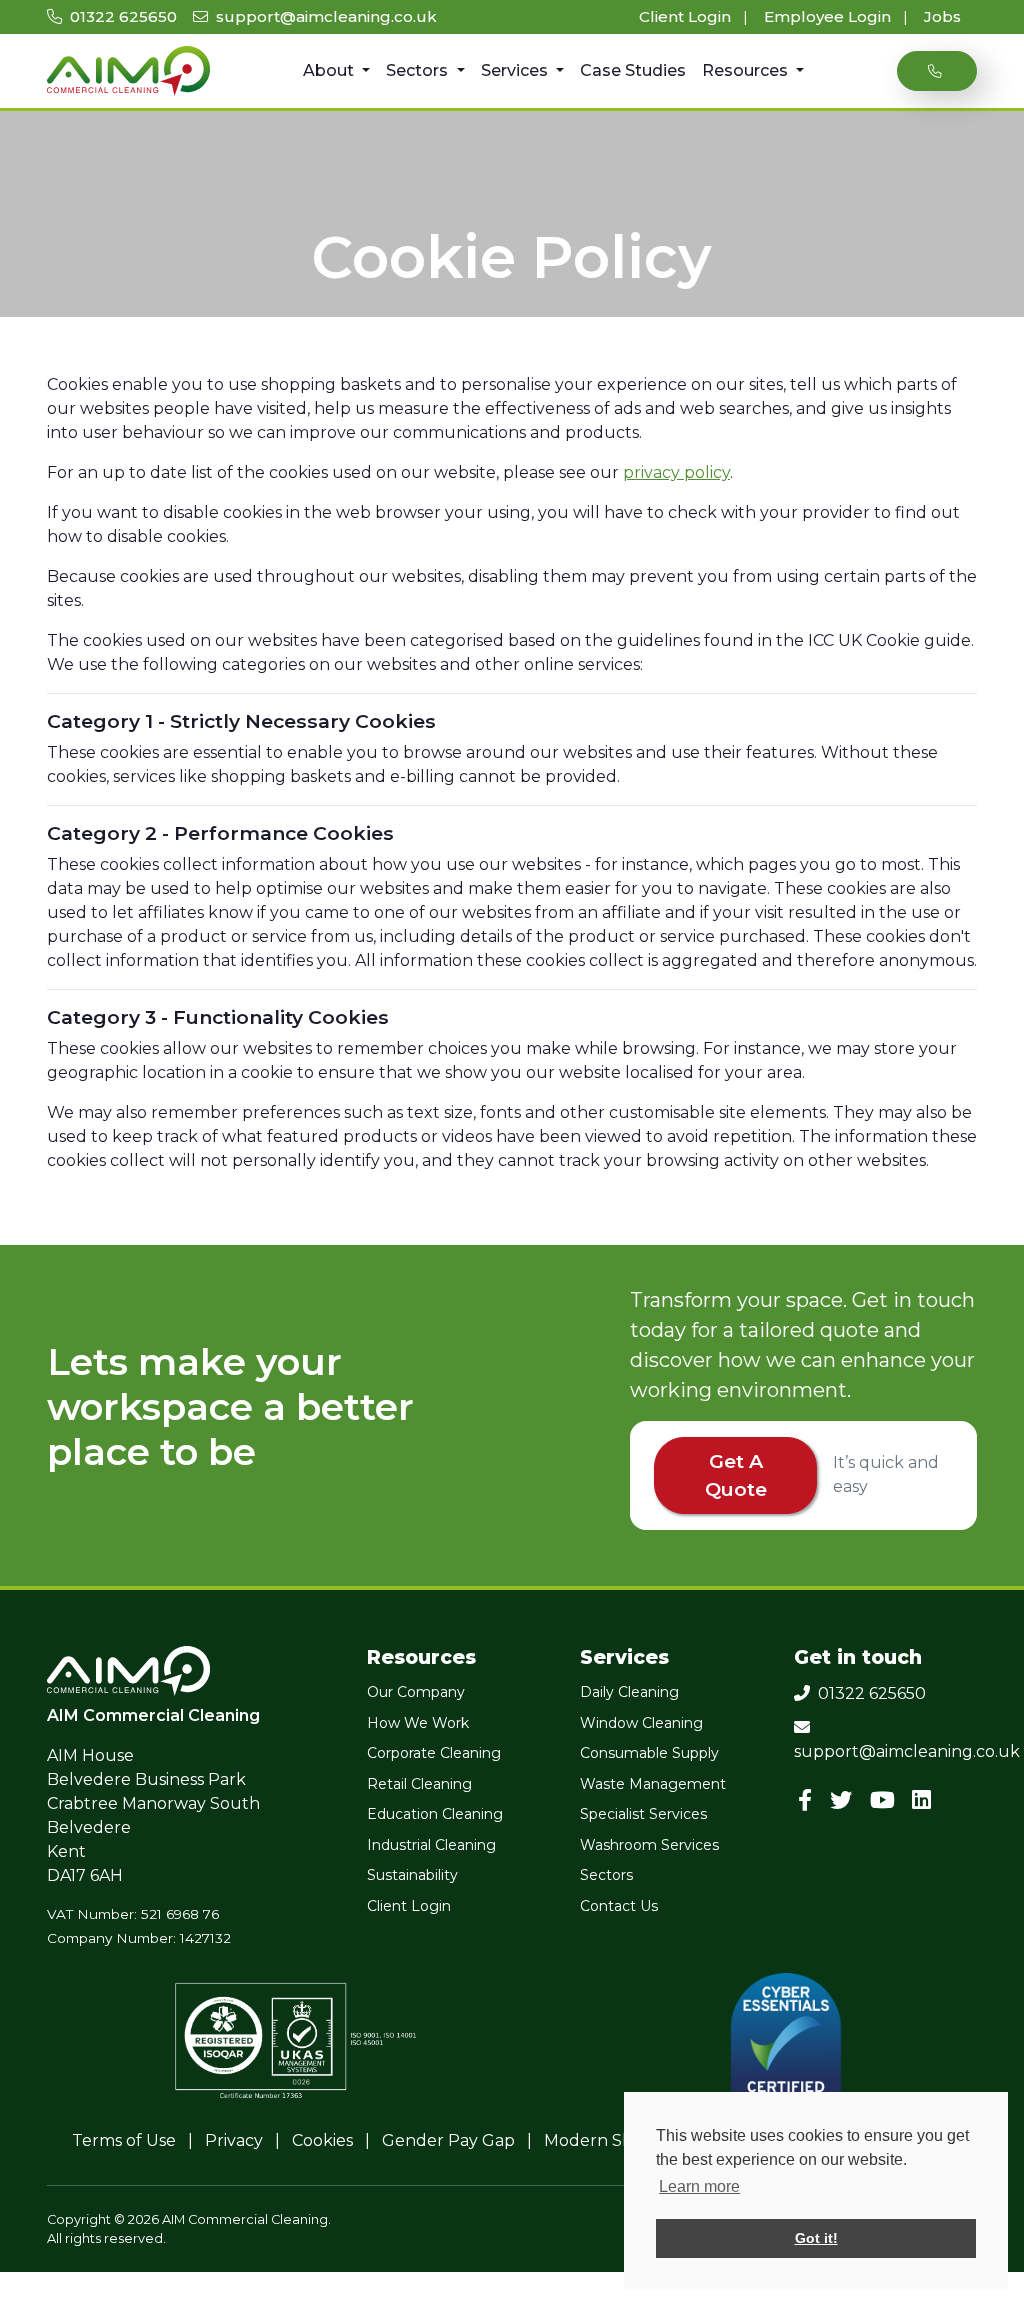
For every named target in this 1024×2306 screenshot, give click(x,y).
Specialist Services (643, 1814)
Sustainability (412, 1875)
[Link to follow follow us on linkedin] (925, 1800)
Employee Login (829, 16)
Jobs (942, 16)
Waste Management (653, 1784)
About (330, 70)
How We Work (418, 1723)
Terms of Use (124, 2140)
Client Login (687, 16)
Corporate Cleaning (434, 1753)
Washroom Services (649, 1845)
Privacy (234, 2140)
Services (516, 70)
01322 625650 (121, 16)
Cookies (322, 2140)
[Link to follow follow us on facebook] (810, 1800)
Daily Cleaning (629, 1692)
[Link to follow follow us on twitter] (845, 1800)
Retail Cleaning (419, 1784)
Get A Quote (736, 1475)
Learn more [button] (699, 2186)
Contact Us (619, 1906)
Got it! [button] (816, 2238)
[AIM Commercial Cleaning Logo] (128, 71)
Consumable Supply (649, 1753)
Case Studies (633, 70)
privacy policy (676, 472)
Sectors (419, 70)
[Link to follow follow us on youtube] (886, 1800)
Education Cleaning (435, 1814)
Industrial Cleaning (431, 1845)
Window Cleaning (641, 1723)
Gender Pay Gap (448, 2140)
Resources (747, 70)
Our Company (416, 1692)
